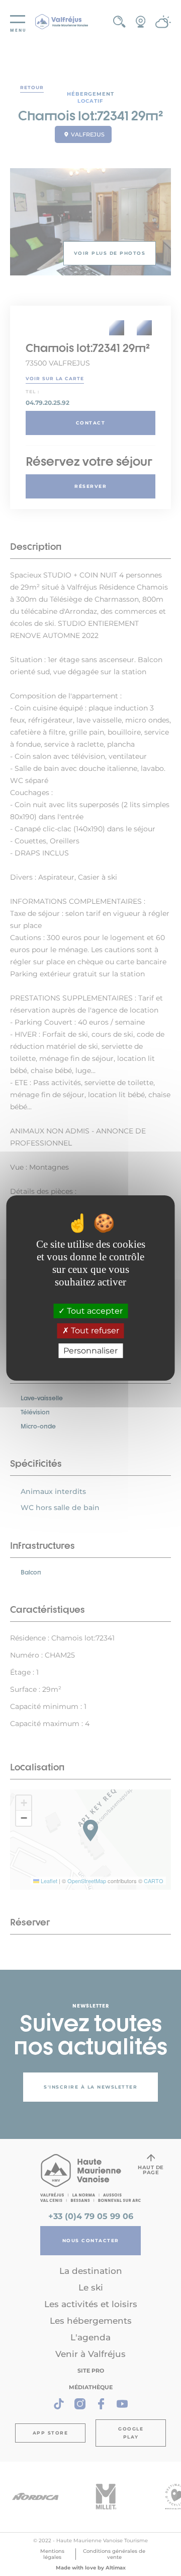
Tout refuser (94, 1331)
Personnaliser (90, 1351)
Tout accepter (94, 1311)
